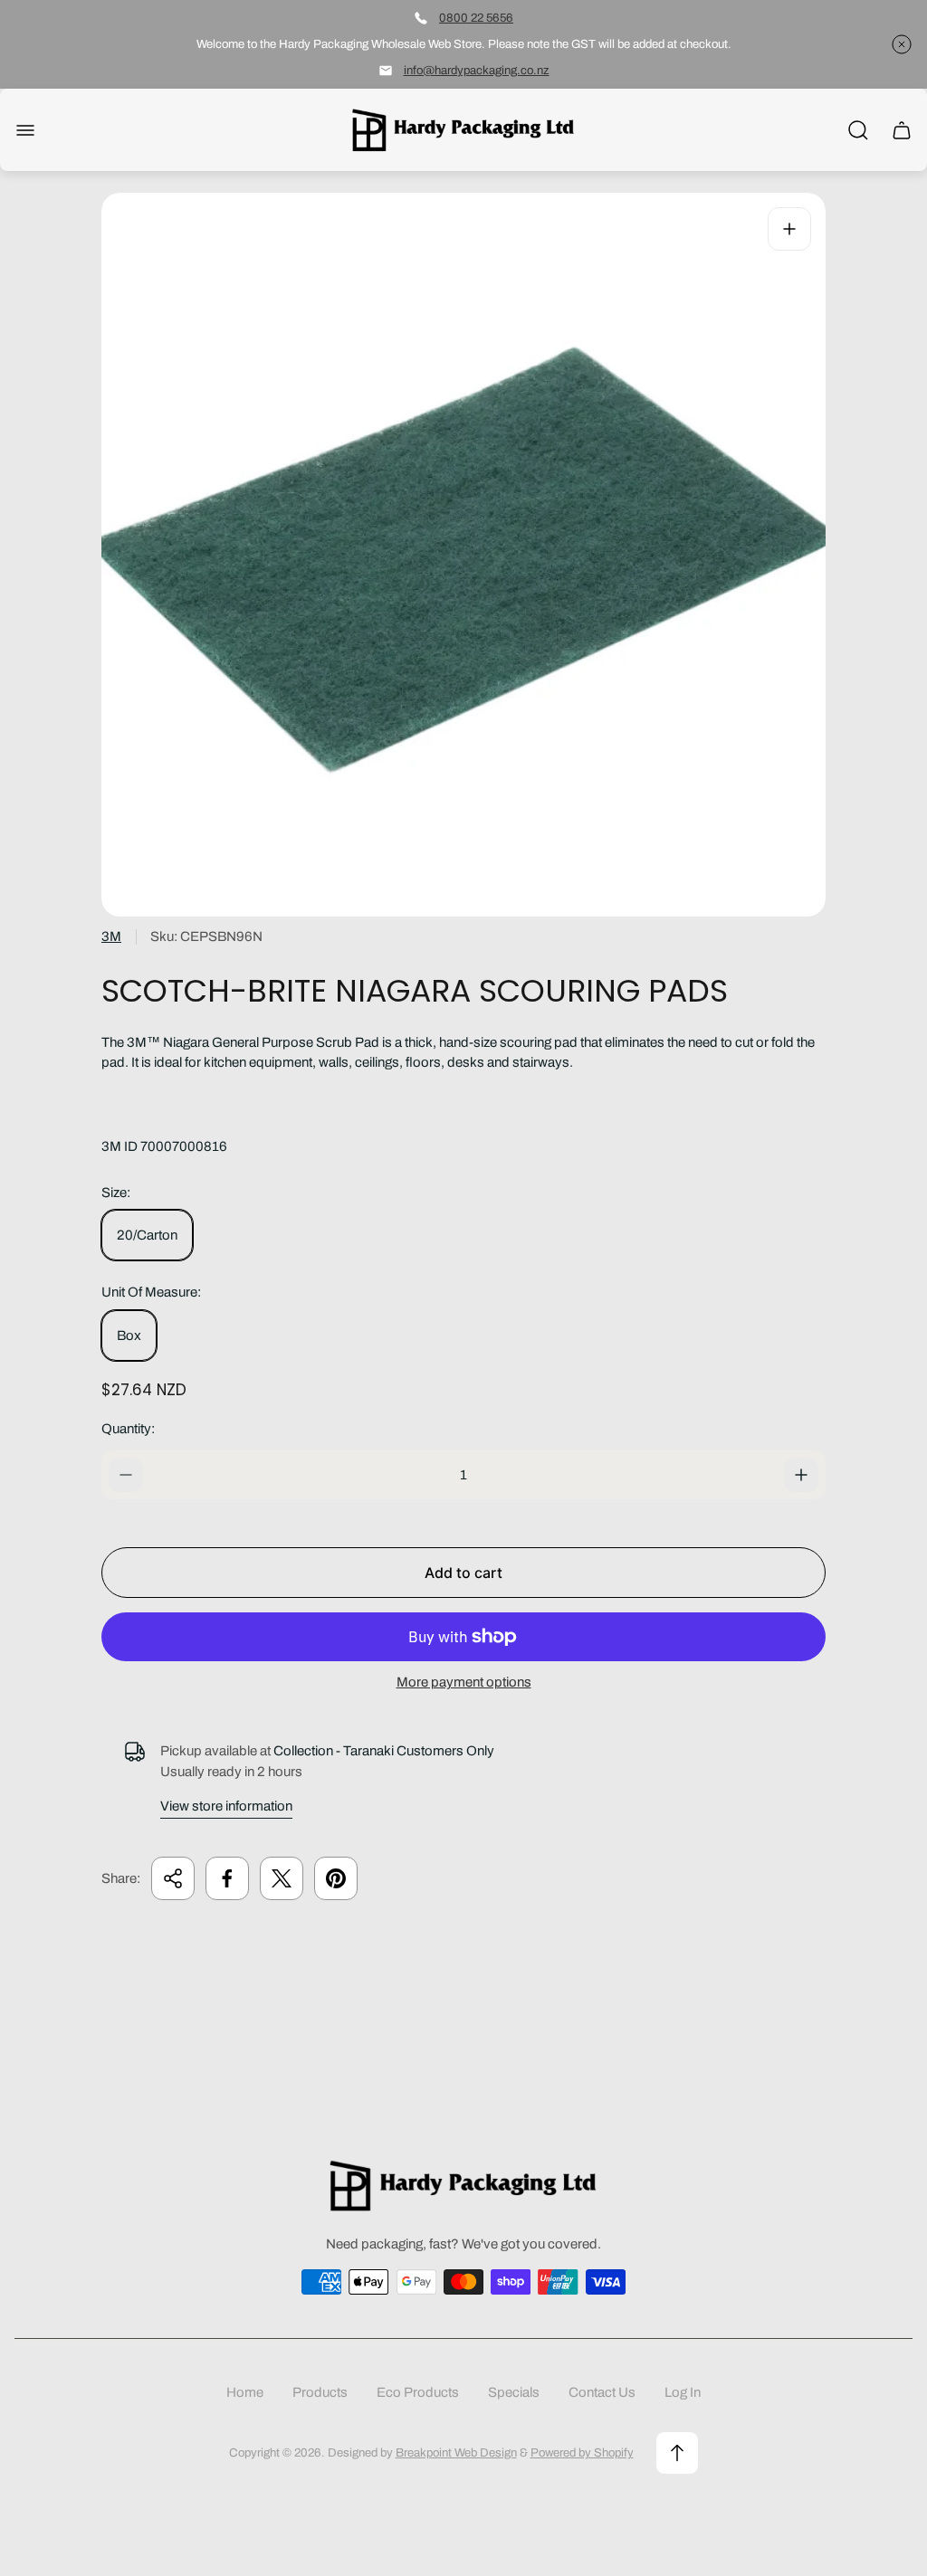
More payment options (464, 1682)
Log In (683, 2392)
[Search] (858, 130)
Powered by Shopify (582, 2452)
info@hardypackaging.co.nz (477, 70)
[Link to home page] (463, 2186)
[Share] (173, 1878)
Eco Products (418, 2392)
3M (111, 936)
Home (245, 2392)
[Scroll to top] (677, 2453)
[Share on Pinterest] (336, 1878)
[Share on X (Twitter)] (282, 1878)
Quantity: (128, 1429)
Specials (514, 2392)
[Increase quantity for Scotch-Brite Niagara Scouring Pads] (801, 1475)
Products (320, 2392)
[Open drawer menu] (25, 130)
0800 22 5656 (476, 18)
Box (129, 1336)
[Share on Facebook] (227, 1878)
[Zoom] (789, 229)
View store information (226, 1806)
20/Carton (147, 1235)
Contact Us (602, 2392)
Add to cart (463, 1573)
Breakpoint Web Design (456, 2452)
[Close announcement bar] (902, 44)
